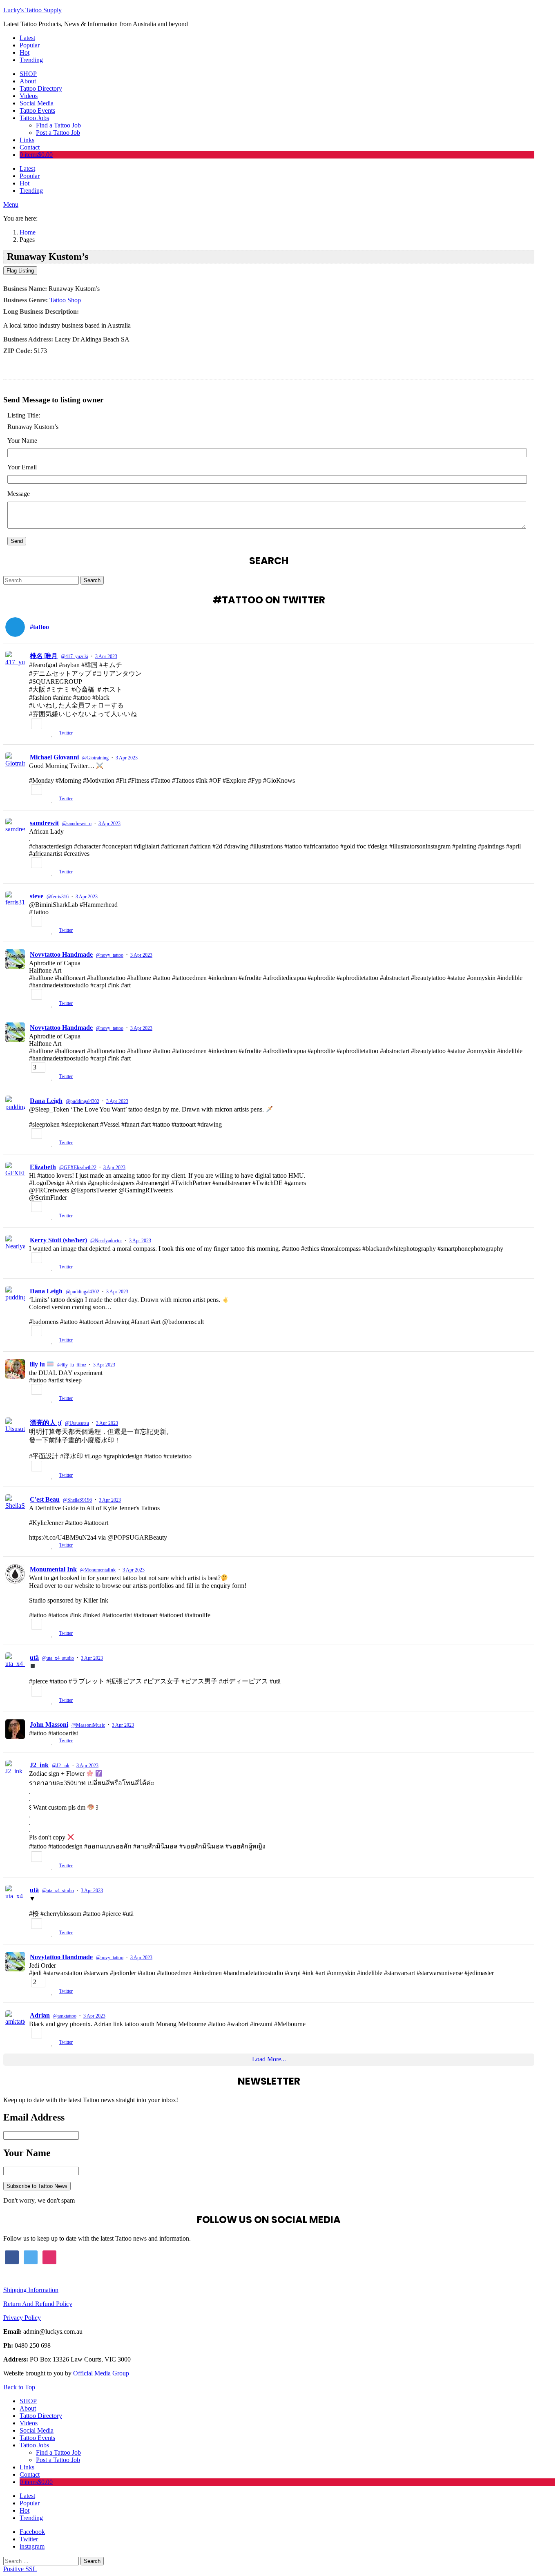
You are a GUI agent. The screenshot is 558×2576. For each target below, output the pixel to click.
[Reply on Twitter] (32, 734)
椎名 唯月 (44, 656)
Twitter (66, 733)
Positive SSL (20, 2569)
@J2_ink (61, 1766)
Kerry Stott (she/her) (58, 1240)
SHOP (28, 74)
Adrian (40, 2015)
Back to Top (19, 2387)
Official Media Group (101, 2373)
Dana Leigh (46, 1101)
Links (27, 140)
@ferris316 (58, 897)
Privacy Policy (22, 2318)
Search (92, 580)
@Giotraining (95, 758)
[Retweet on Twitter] (44, 734)
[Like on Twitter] (53, 734)
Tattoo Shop (65, 300)
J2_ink (39, 1765)
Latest (27, 38)
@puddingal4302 (83, 1101)
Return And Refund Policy (38, 2304)
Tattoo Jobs (34, 118)
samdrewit (44, 823)
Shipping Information (31, 2290)
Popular (30, 45)
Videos (29, 96)
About (28, 81)
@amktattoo (65, 2016)
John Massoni (49, 1724)
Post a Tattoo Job (58, 133)
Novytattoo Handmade (61, 954)
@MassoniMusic (88, 1725)
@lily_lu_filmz (72, 1365)
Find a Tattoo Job (58, 125)
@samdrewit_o (77, 824)
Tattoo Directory (41, 88)
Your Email (22, 467)
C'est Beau (45, 1499)
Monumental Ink (53, 1569)
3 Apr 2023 (106, 656)
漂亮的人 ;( (46, 1423)
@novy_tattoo (110, 955)
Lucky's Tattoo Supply (32, 10)
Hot (25, 52)
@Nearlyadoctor (106, 1241)
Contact (30, 147)
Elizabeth (43, 1167)
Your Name (22, 441)
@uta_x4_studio (58, 1658)
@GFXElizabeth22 (78, 1167)
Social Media (37, 103)
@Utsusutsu (77, 1423)
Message (19, 494)
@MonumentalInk (98, 1570)
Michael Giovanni (54, 757)
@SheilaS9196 (77, 1500)
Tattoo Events (37, 110)
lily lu (38, 1364)
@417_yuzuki (75, 656)
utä (34, 1657)
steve (37, 896)
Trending (31, 60)
